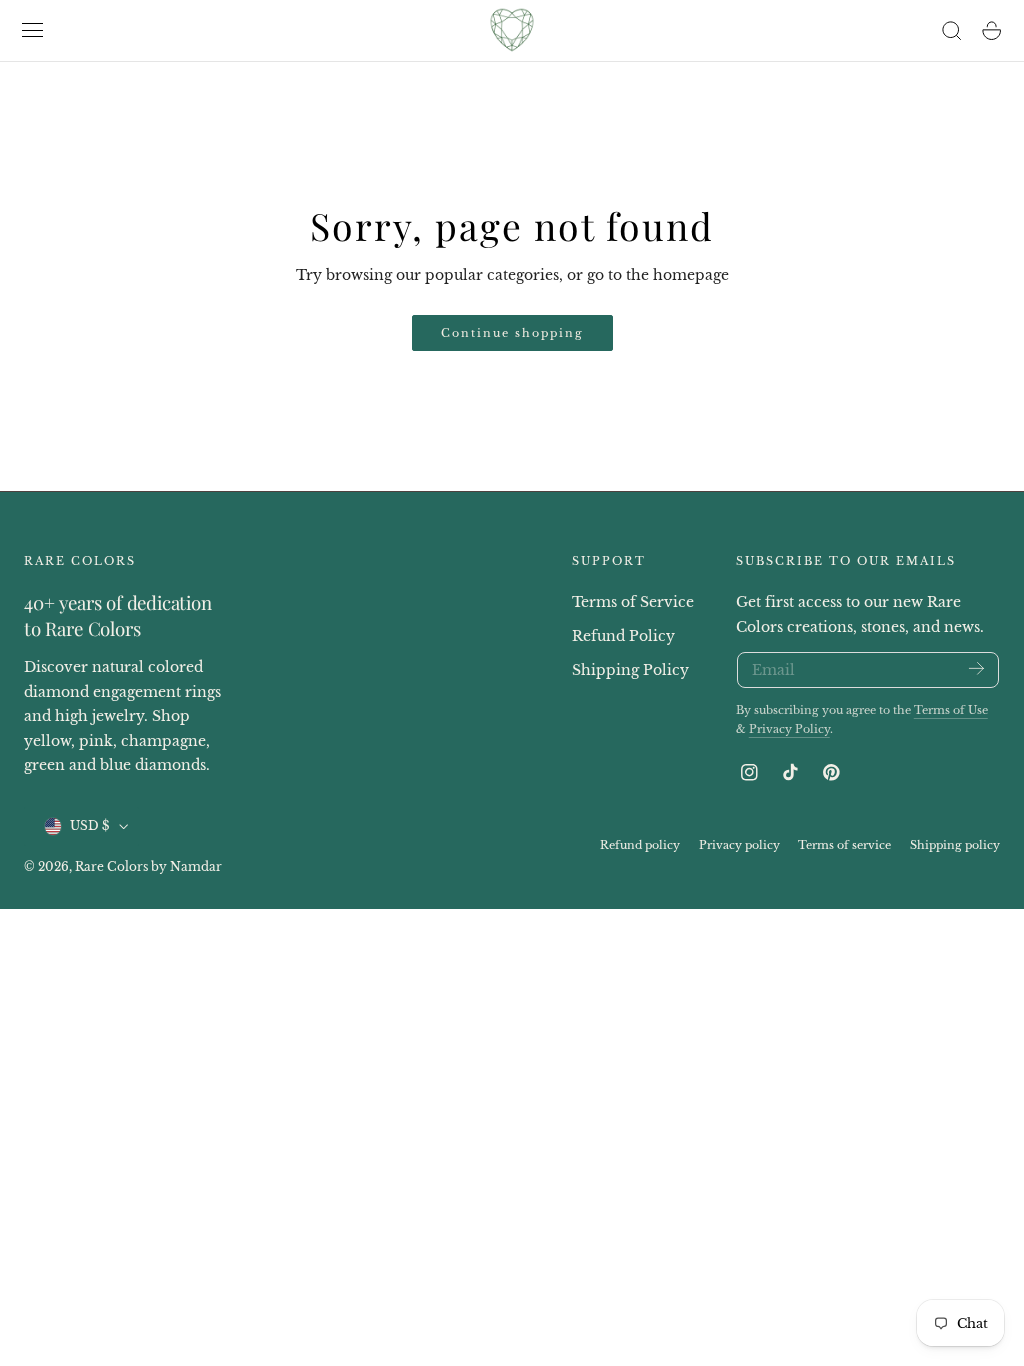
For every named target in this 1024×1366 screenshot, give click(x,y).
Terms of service (844, 845)
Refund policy (640, 845)
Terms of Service (633, 602)
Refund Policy (623, 636)
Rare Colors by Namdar (148, 866)
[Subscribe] (976, 668)
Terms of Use (951, 710)
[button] (33, 31)
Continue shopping (512, 333)
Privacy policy (739, 845)
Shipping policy (955, 845)
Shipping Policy (630, 670)
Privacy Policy (789, 729)
